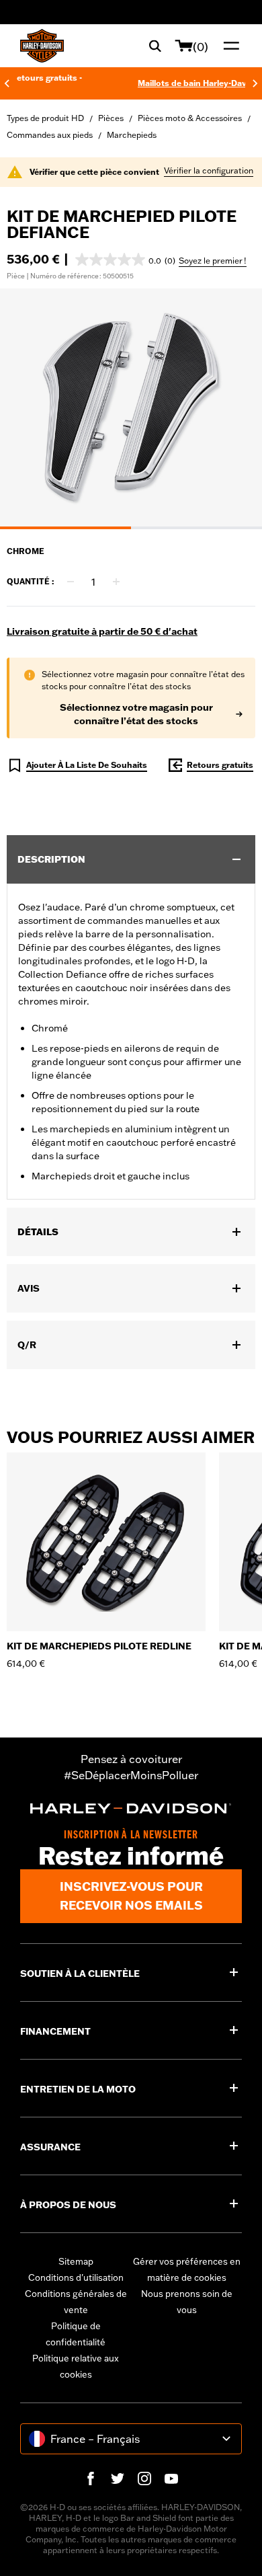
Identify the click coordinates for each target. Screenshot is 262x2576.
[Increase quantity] (116, 582)
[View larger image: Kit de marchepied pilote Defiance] (131, 407)
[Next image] (235, 409)
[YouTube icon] (171, 2479)
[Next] (255, 83)
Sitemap (76, 2261)
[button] (125, 260)
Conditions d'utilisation (76, 2277)
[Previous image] (27, 409)
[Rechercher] (155, 46)
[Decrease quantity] (71, 582)
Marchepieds (132, 135)
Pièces (111, 118)
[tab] (65, 528)
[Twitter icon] (118, 2479)
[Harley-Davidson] (131, 1808)
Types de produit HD (45, 118)
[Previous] (7, 83)
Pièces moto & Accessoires (190, 118)
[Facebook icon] (91, 2479)
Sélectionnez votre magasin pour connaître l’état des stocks (136, 714)
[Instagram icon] (144, 2479)
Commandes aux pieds (50, 135)
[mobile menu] (228, 46)
